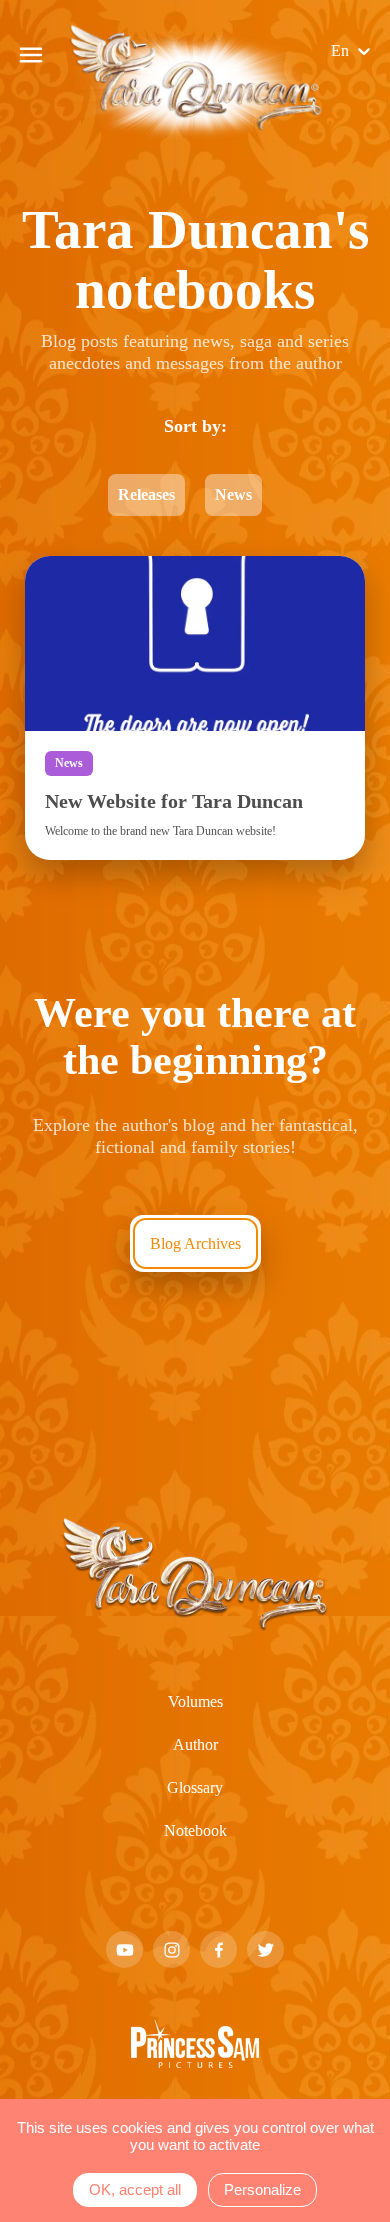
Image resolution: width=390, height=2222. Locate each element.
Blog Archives (195, 1411)
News (242, 576)
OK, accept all (135, 2189)
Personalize (262, 2189)
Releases (142, 576)
